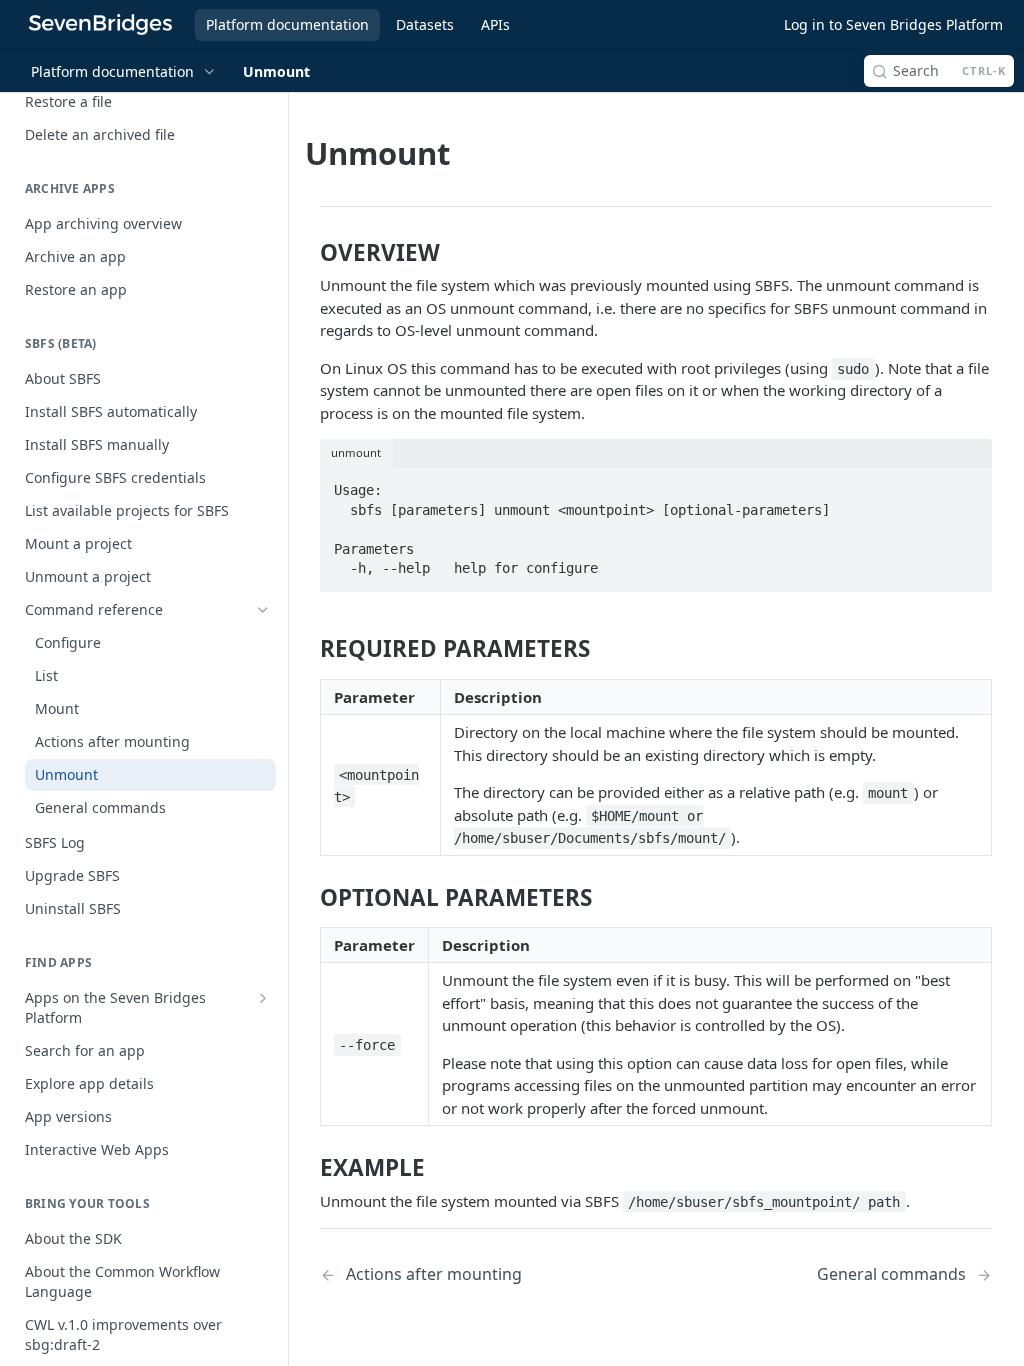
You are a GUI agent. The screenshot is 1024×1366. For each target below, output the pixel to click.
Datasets (425, 24)
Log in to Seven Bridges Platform (893, 24)
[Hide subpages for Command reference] (263, 610)
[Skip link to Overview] (308, 253)
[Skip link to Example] (308, 1168)
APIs (495, 24)
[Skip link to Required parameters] (308, 649)
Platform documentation (287, 24)
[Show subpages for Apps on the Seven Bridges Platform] (263, 998)
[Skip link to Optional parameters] (308, 897)
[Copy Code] (967, 484)
